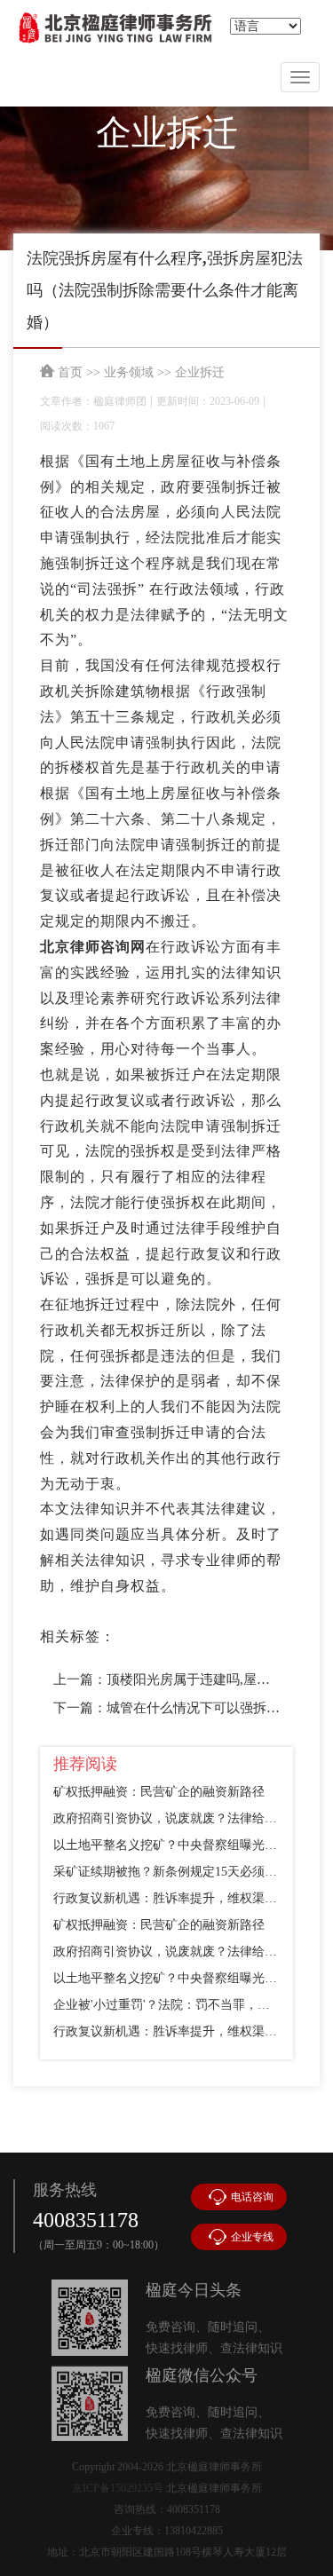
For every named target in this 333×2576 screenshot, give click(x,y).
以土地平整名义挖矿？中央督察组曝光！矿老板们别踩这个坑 (166, 1845)
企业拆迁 (200, 372)
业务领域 (129, 372)
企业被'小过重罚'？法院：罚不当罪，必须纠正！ (166, 2005)
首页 (70, 372)
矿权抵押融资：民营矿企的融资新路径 (159, 1792)
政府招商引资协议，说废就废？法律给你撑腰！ (166, 1818)
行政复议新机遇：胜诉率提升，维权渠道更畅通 (166, 1898)
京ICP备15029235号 (118, 2488)
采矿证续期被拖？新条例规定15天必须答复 (166, 1872)
